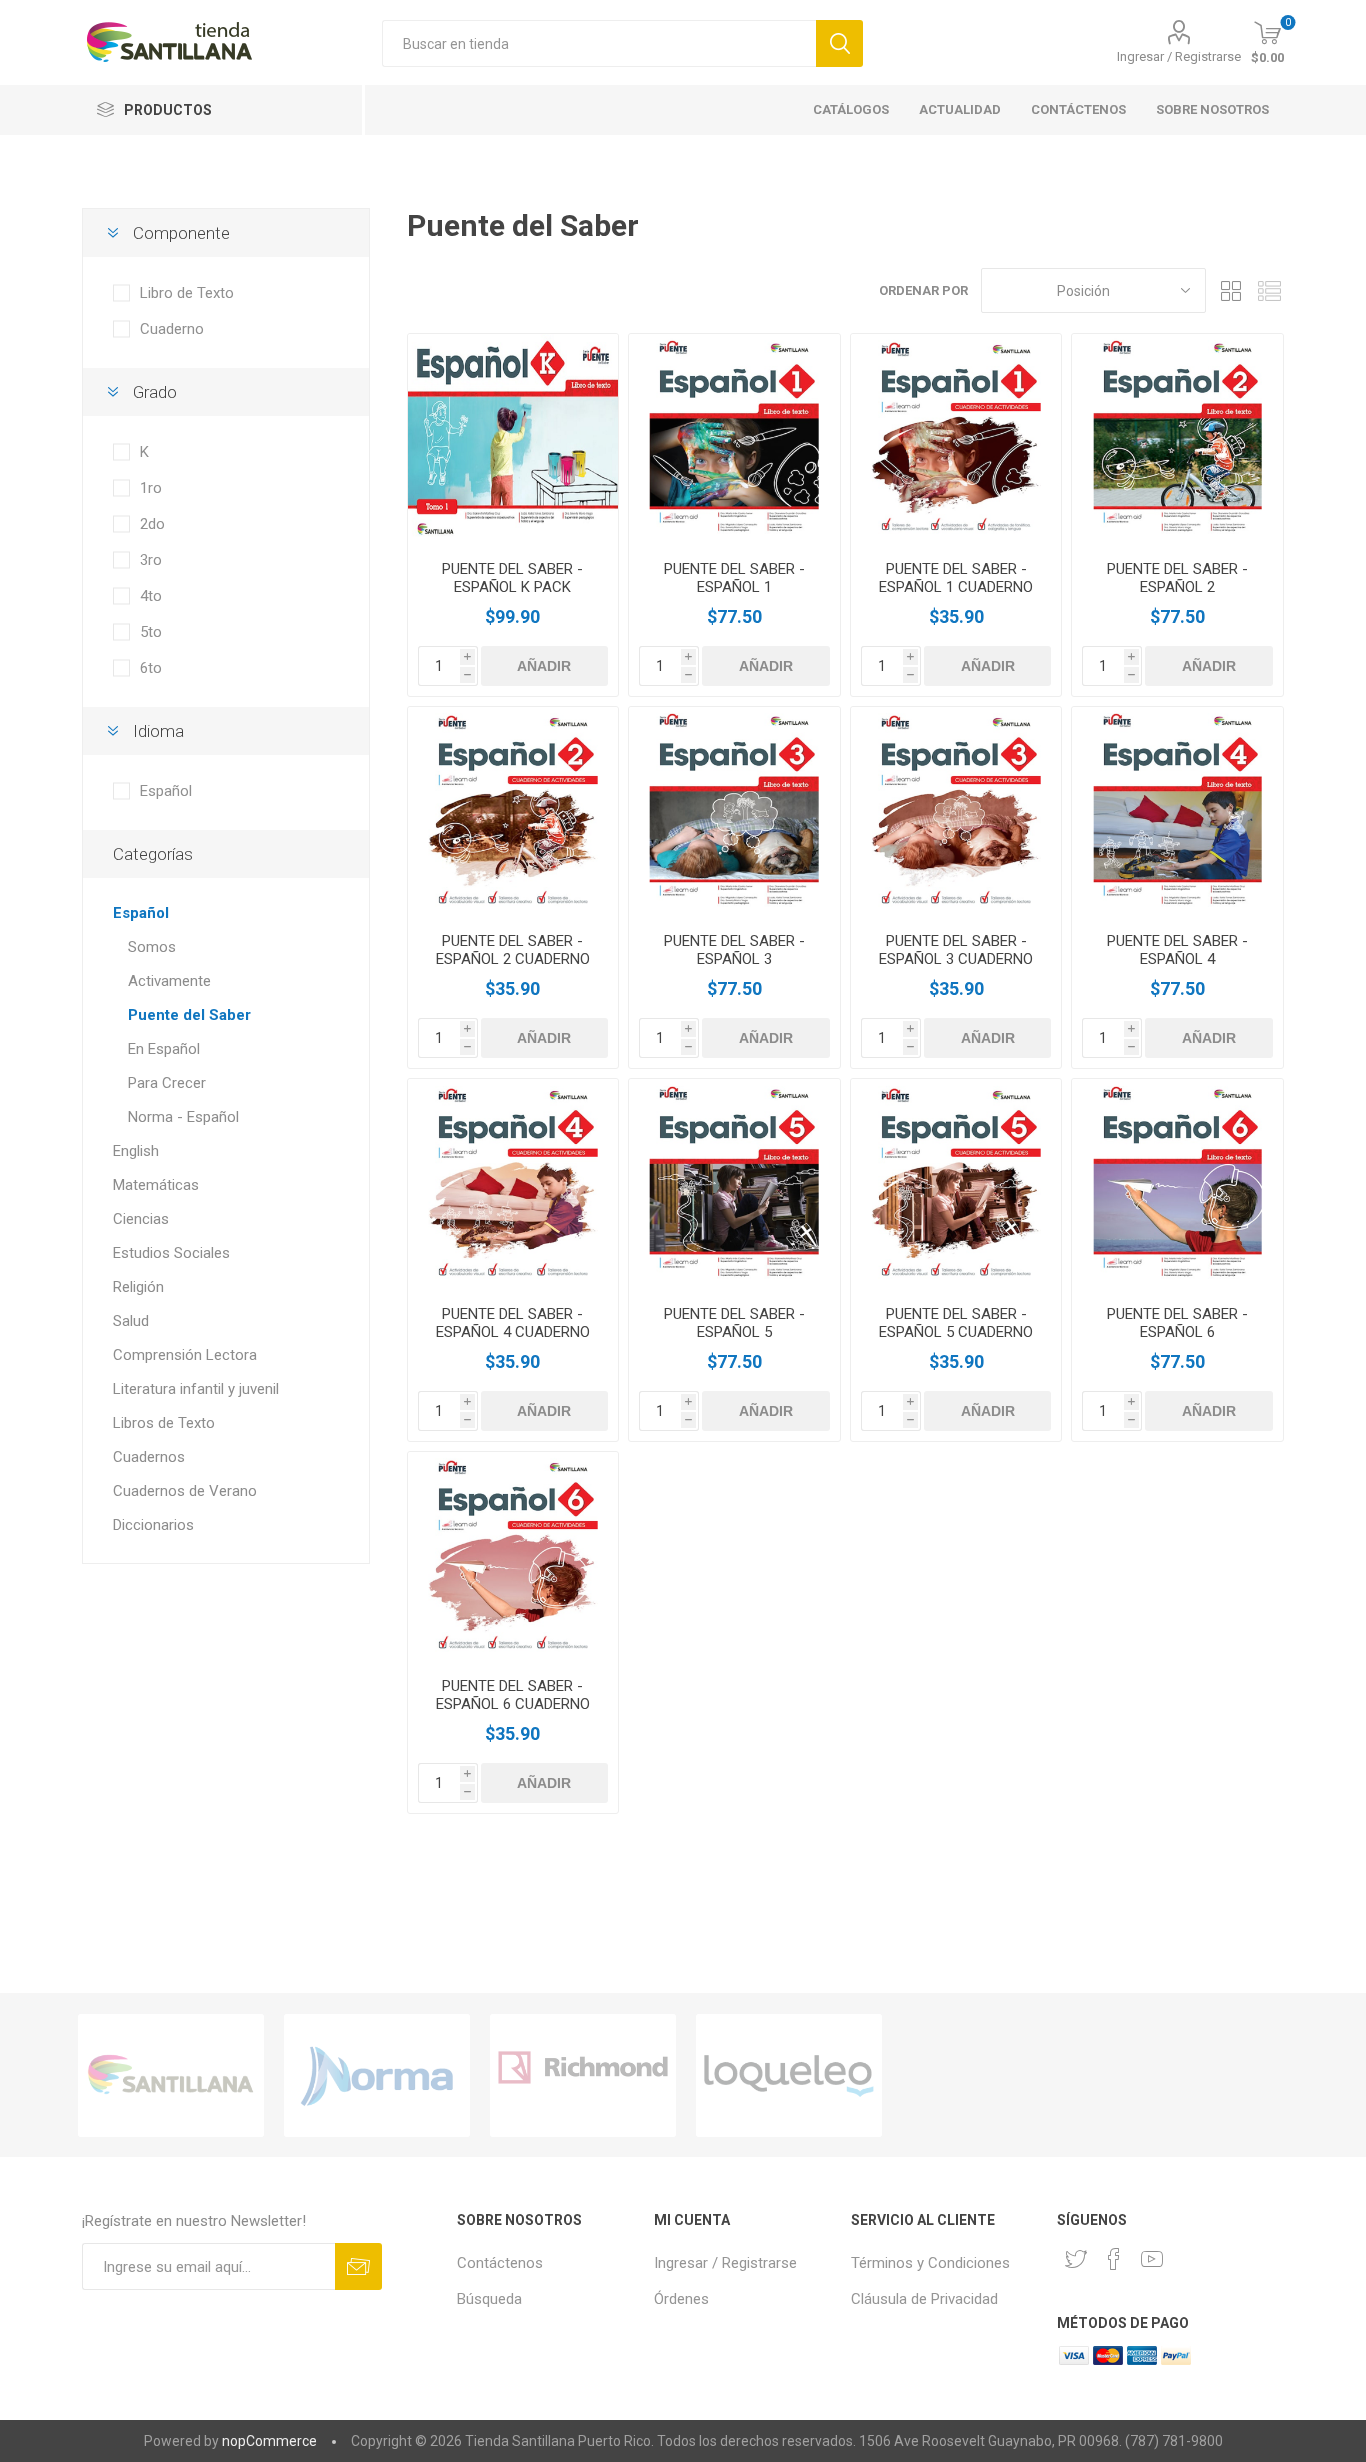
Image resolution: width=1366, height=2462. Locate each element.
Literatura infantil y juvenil (196, 1389)
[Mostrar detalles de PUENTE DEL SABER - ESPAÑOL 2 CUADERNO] (513, 812)
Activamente (169, 981)
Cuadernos (149, 1457)
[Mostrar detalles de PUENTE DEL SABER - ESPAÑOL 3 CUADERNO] (956, 812)
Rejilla (1231, 290)
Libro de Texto (187, 293)
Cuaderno (172, 329)
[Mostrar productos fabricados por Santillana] (171, 2075)
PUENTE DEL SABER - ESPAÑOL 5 (734, 1323)
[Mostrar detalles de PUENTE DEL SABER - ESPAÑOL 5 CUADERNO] (956, 1184)
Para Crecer (167, 1083)
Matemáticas (156, 1185)
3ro (151, 560)
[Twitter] (1076, 2259)
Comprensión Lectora (185, 1355)
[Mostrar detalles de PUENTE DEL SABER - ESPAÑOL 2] (1177, 439)
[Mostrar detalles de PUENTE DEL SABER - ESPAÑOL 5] (734, 1184)
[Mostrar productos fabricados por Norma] (377, 2075)
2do (152, 524)
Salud (131, 1321)
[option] (171, 2075)
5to (151, 632)
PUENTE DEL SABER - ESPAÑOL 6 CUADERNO (513, 1695)
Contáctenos (500, 2263)
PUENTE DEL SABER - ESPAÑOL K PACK (512, 578)
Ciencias (141, 1219)
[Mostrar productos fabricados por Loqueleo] (789, 2075)
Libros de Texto (164, 1423)
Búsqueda (489, 2299)
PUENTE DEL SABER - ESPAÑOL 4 (1177, 950)
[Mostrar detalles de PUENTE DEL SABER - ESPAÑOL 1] (734, 439)
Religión (138, 1287)
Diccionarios (153, 1525)
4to (151, 596)
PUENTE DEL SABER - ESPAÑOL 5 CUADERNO (956, 1323)
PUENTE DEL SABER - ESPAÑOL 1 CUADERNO (956, 578)
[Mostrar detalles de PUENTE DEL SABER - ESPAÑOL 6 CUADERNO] (513, 1557)
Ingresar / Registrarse (1179, 56)
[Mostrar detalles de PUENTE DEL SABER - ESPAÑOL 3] (734, 812)
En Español (164, 1049)
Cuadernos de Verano (185, 1491)
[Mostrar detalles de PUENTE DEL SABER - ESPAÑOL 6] (1177, 1184)
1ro (151, 488)
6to (151, 668)
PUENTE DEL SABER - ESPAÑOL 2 (1177, 578)
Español (166, 791)
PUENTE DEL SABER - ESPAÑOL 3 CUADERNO (956, 950)
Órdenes (681, 2299)
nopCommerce (269, 2441)
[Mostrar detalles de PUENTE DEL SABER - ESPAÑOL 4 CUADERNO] (513, 1184)
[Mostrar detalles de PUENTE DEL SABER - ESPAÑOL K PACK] (513, 439)
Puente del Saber (189, 1015)
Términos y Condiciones (930, 2263)
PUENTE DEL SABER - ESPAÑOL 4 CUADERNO (513, 1323)
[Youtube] (1152, 2259)
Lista (1269, 290)
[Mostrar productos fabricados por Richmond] (583, 2075)
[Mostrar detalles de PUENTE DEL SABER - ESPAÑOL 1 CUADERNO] (956, 439)
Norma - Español (183, 1117)
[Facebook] (1114, 2259)
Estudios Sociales (171, 1253)
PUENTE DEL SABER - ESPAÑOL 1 (734, 578)
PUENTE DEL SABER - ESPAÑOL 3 (734, 950)
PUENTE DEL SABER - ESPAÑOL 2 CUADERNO (513, 950)
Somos (152, 947)
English (136, 1151)
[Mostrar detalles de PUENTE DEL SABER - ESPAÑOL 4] (1177, 812)
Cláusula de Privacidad (924, 2299)
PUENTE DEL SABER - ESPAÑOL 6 (1177, 1323)
